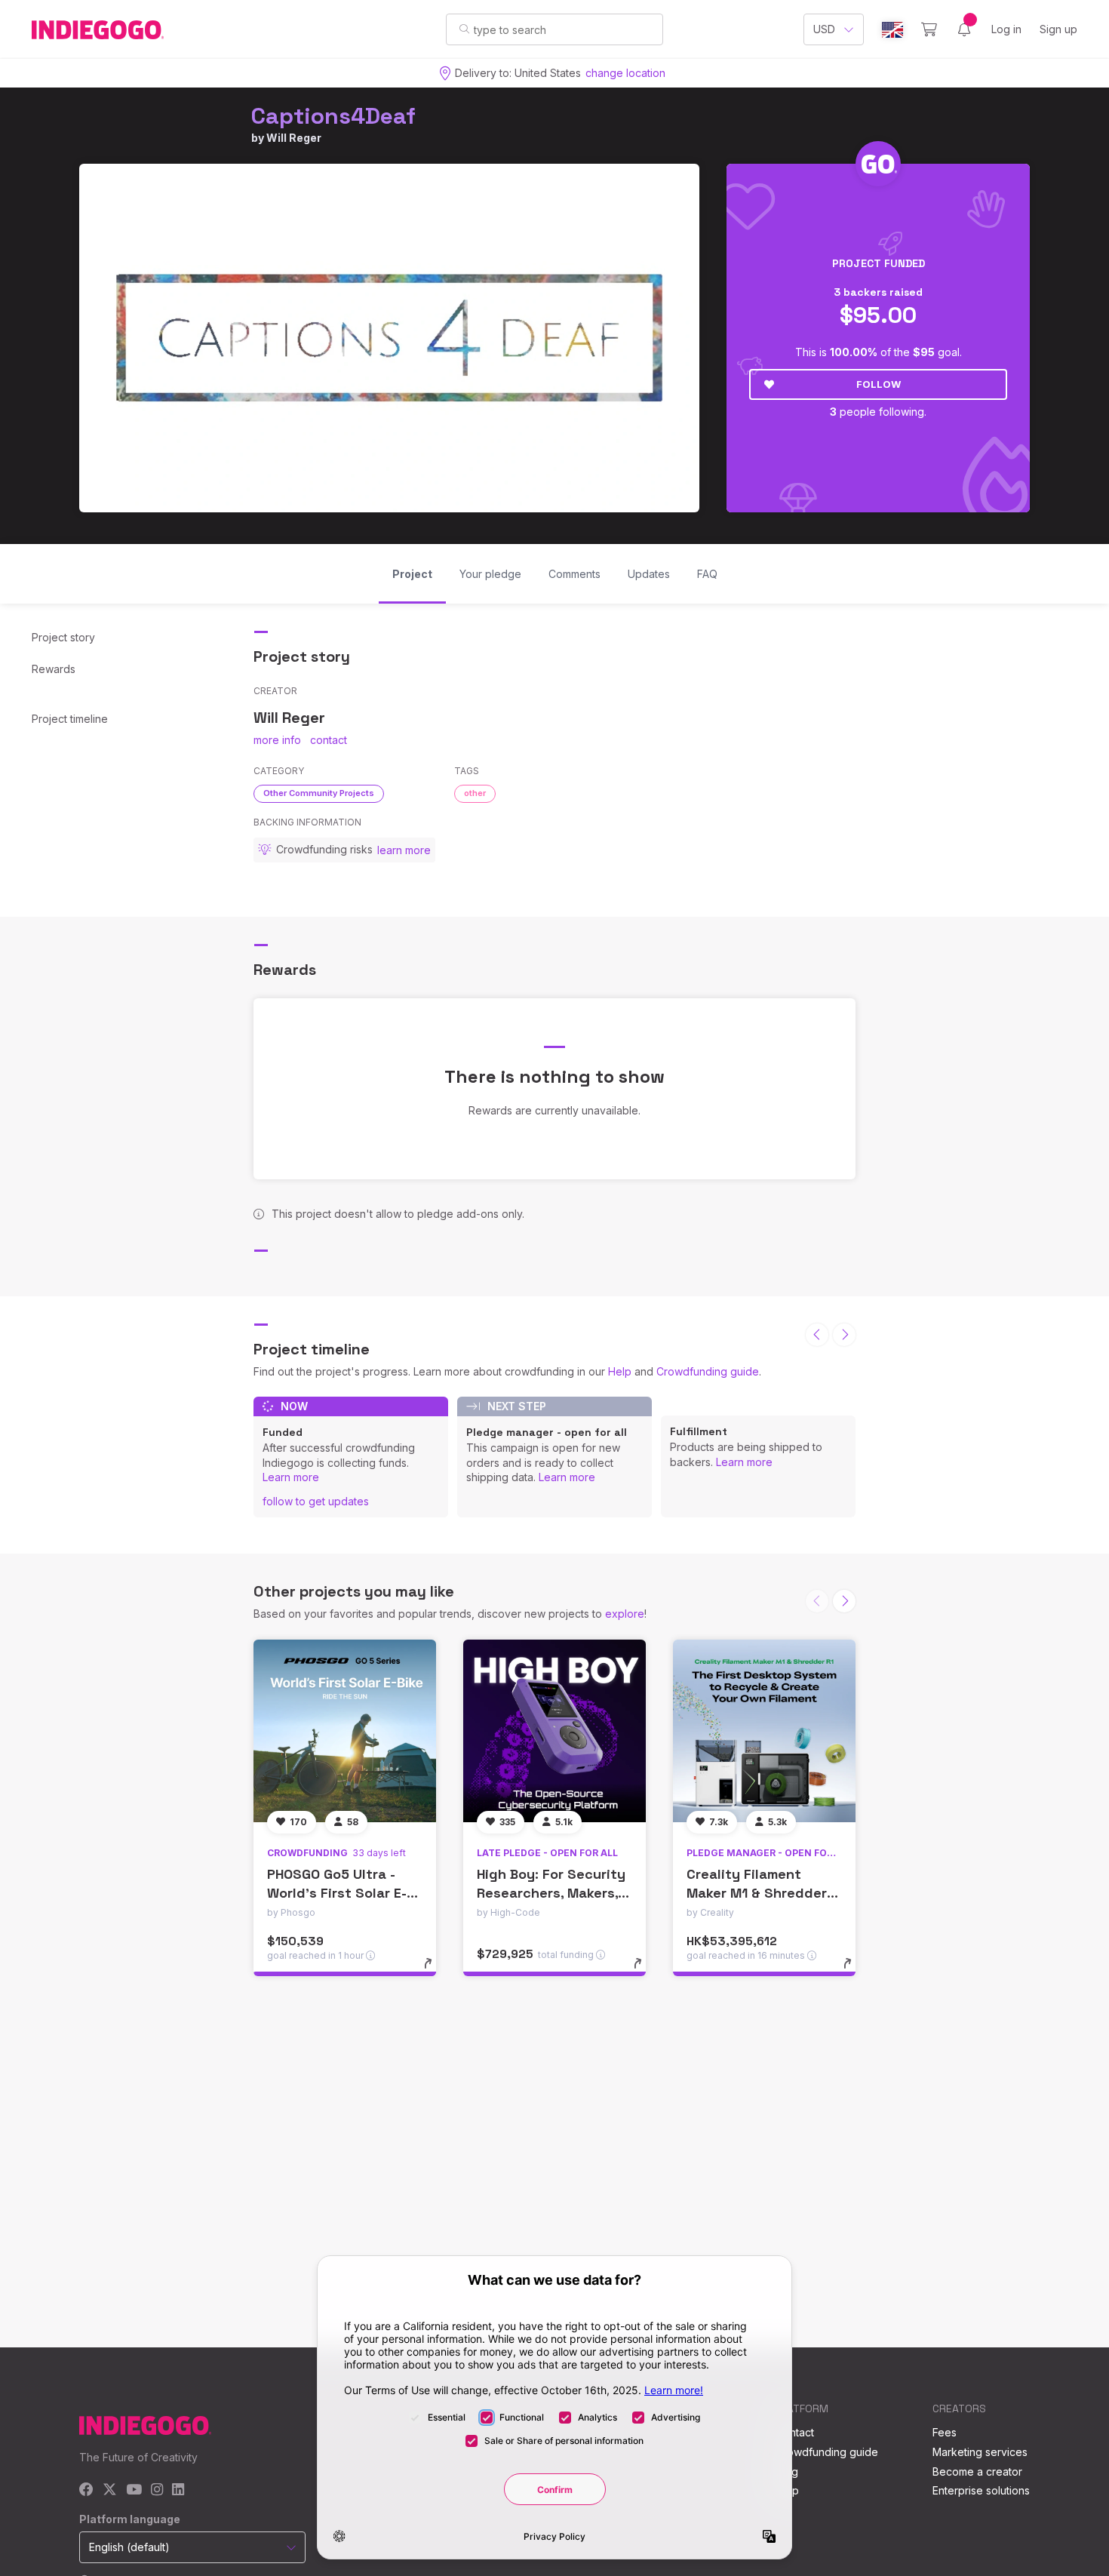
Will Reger (294, 138)
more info (277, 740)
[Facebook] (86, 2490)
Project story (63, 637)
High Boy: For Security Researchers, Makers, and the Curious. (551, 1893)
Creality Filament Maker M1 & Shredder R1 (757, 1893)
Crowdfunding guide (708, 1371)
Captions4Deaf (333, 116)
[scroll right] (844, 1335)
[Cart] (929, 29)
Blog (787, 2471)
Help (620, 1371)
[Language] (892, 30)
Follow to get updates (316, 1501)
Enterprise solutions (981, 2490)
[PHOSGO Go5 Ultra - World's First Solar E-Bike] (345, 1731)
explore (625, 1614)
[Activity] (964, 29)
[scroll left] (817, 1335)
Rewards (54, 669)
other (475, 793)
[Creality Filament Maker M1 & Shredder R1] (764, 1731)
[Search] (464, 29)
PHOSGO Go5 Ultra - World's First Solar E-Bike (337, 1893)
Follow (879, 384)
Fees (945, 2432)
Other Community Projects (319, 793)
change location (625, 73)
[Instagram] (157, 2490)
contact (329, 740)
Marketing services (980, 2452)
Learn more (291, 1477)
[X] (110, 2490)
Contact (795, 2432)
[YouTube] (134, 2490)
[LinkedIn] (178, 2490)
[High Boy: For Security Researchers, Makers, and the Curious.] (554, 1731)
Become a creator (977, 2471)
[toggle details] (435, 1971)
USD (824, 29)
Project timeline (70, 719)
